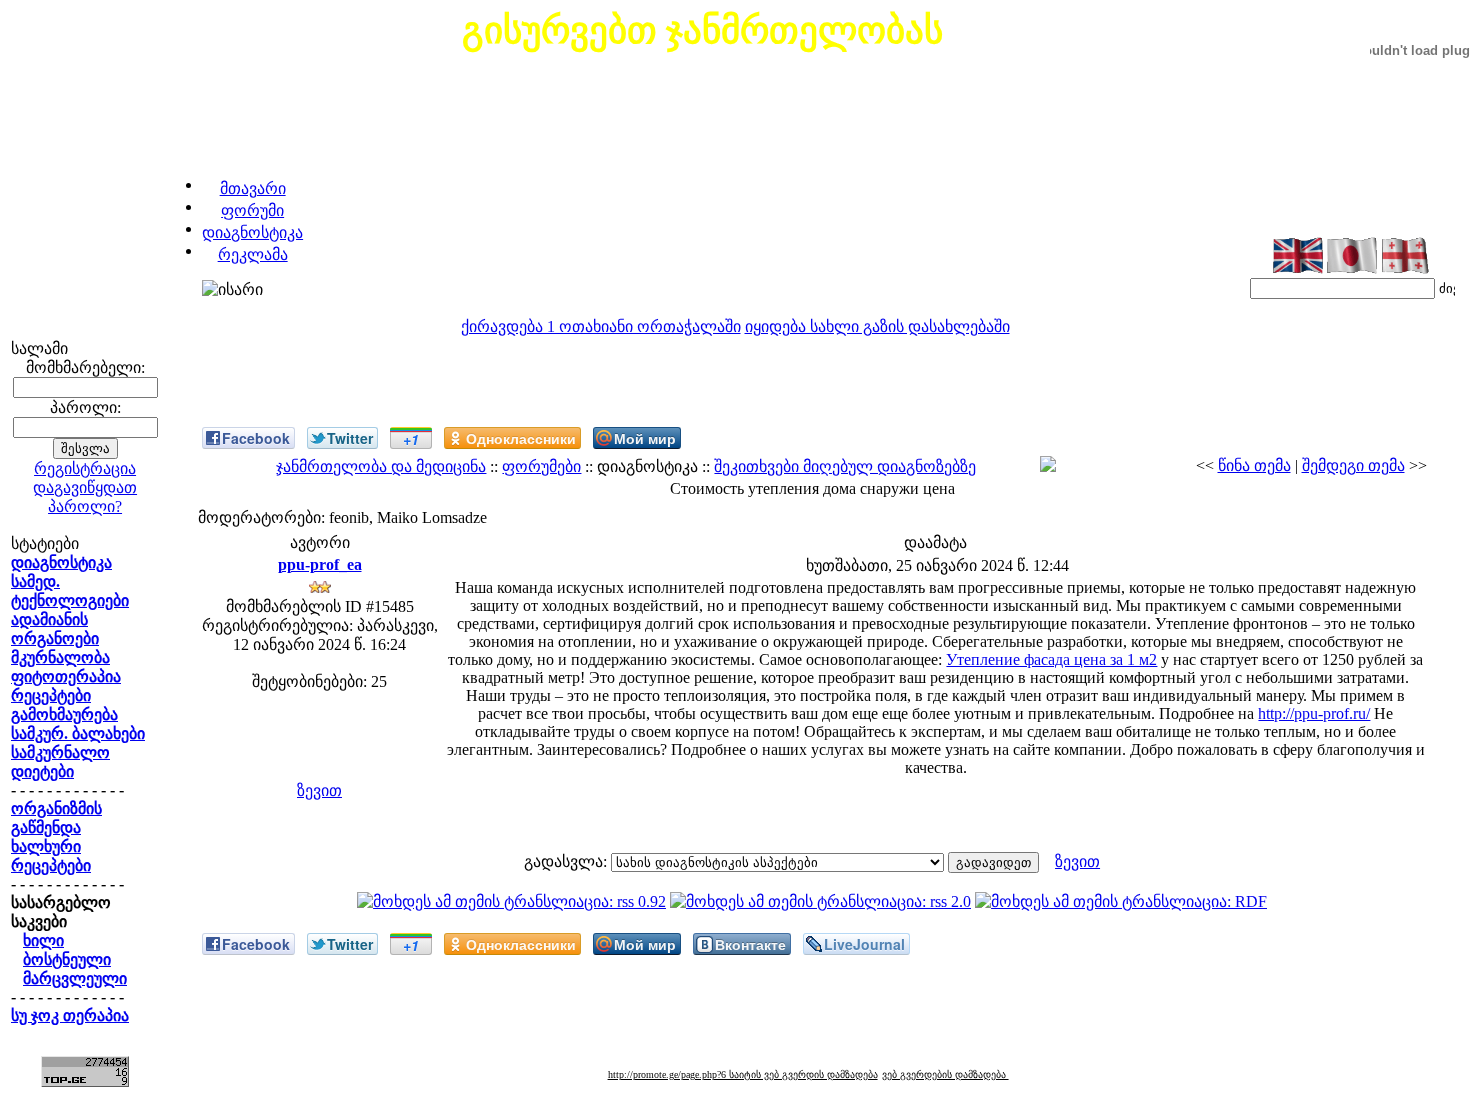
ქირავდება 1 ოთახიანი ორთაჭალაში (601, 326)
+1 (411, 439)
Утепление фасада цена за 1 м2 (1051, 659)
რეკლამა (253, 254)
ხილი (43, 940)
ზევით (319, 790)
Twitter (350, 438)
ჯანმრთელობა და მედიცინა (381, 466)
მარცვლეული (75, 978)
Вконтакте (750, 944)
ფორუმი (252, 210)
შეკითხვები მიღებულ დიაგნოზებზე (845, 466)
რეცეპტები (51, 695)
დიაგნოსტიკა (252, 232)
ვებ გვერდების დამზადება (945, 1074)
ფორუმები (541, 466)
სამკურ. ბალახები (78, 733)
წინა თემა (1254, 465)
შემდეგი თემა (1353, 465)
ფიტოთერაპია (66, 676)
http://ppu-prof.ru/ (1314, 713)
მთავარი (253, 188)
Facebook (256, 438)
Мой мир (645, 438)
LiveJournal (864, 944)
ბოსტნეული (67, 959)
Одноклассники (521, 438)
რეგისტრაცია (85, 468)
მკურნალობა (60, 657)
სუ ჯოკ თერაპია (70, 1015)
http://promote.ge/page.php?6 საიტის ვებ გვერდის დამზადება (743, 1074)
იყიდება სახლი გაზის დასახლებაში (877, 326)
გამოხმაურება (64, 714)
